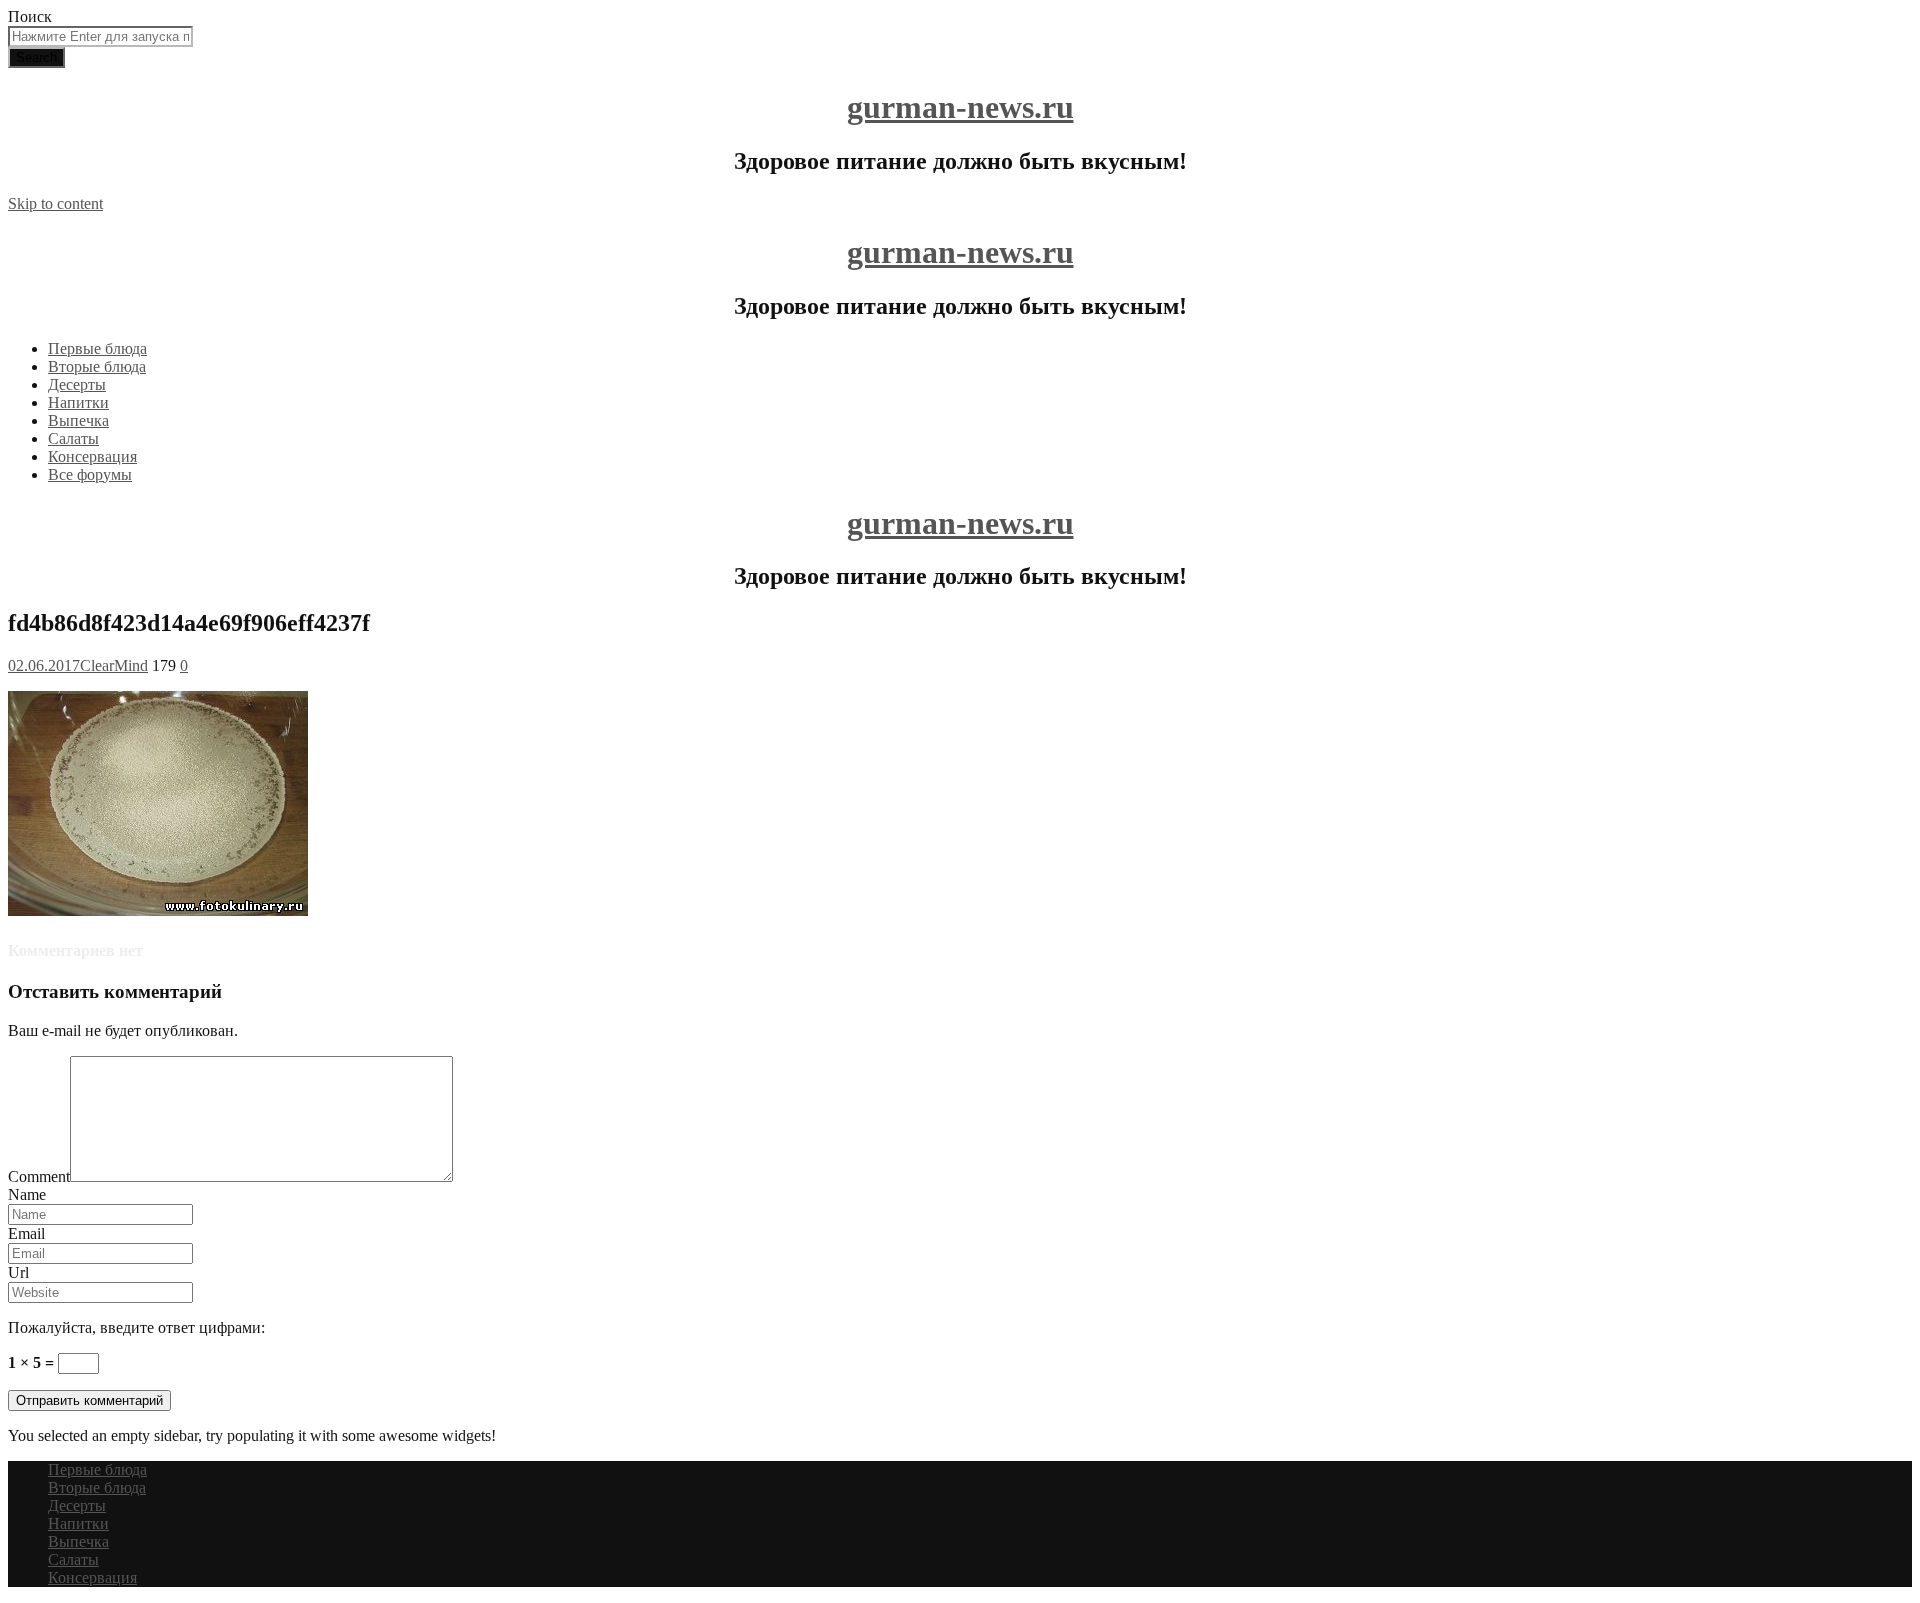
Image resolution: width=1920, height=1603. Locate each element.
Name (27, 1194)
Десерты (77, 384)
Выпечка (78, 420)
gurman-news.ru (960, 107)
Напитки (78, 402)
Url (18, 1272)
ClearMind (114, 665)
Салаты (73, 438)
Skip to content (55, 203)
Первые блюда (97, 348)
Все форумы (90, 474)
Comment (39, 1176)
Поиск (30, 16)
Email (26, 1233)
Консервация (92, 456)
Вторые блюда (97, 366)
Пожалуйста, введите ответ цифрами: (136, 1327)
